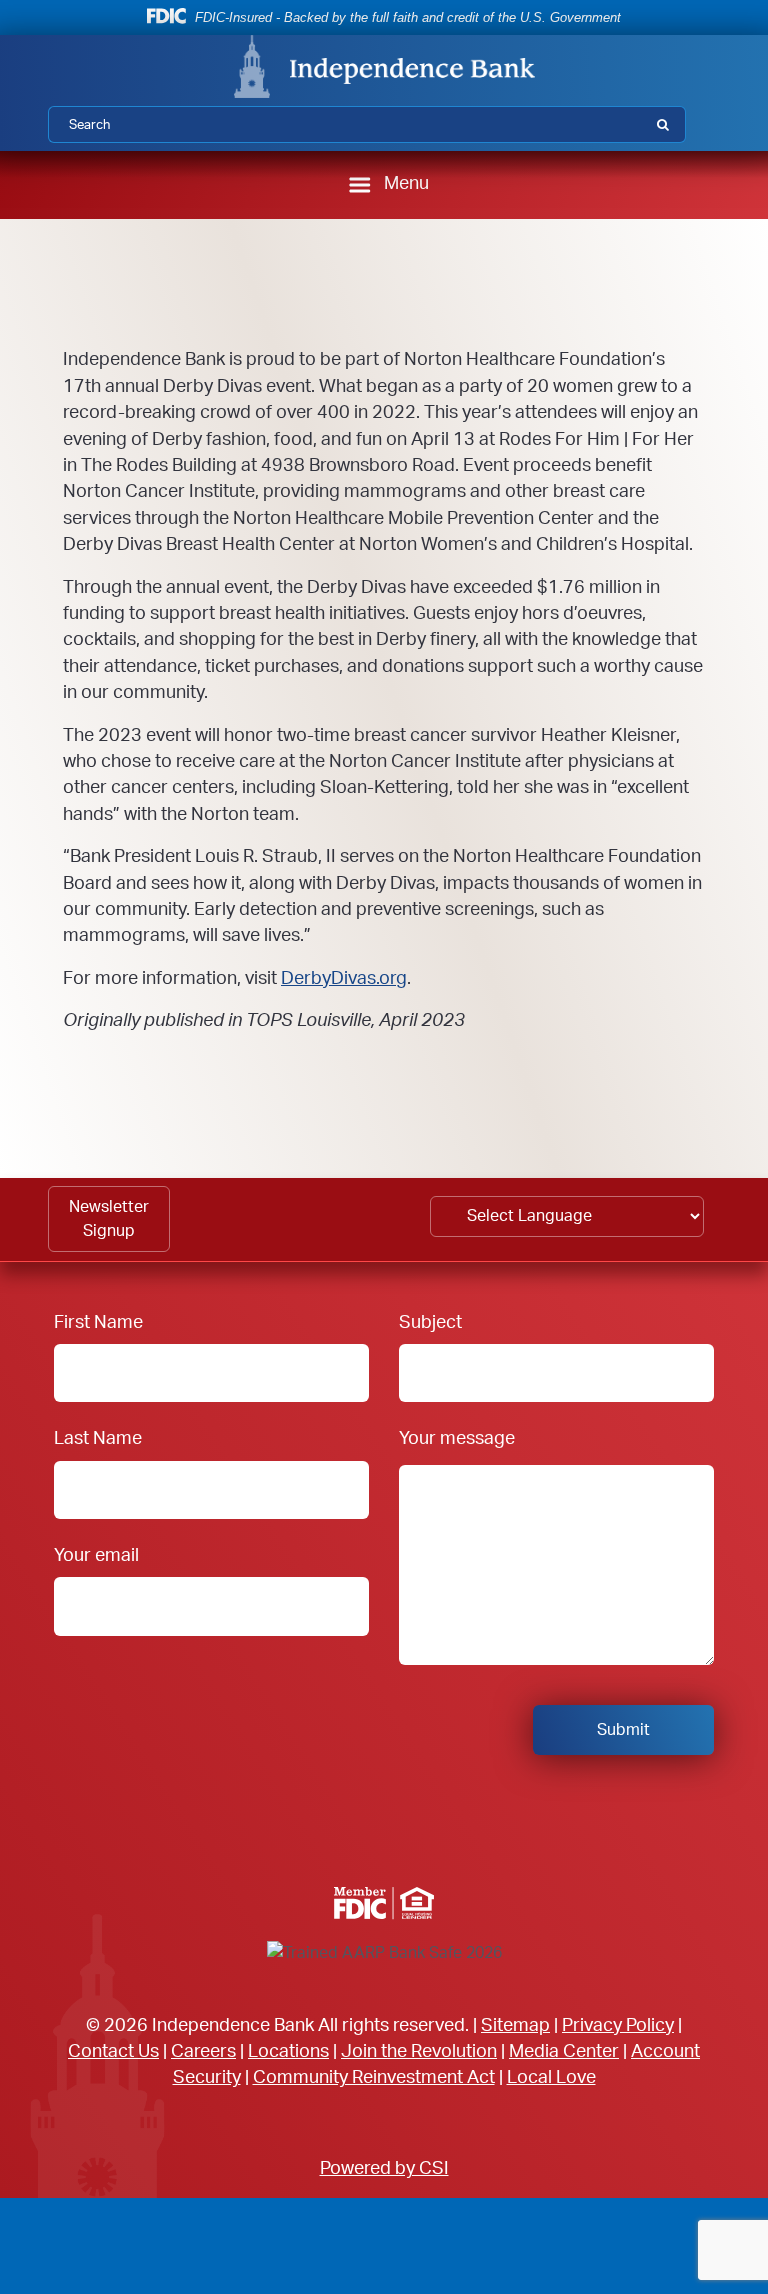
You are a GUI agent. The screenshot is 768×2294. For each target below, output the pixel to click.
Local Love (551, 2077)
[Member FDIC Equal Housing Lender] (384, 1903)
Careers (203, 2051)
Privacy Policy (618, 2025)
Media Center (564, 2051)
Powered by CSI (384, 2168)
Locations (288, 2051)
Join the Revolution (419, 2051)
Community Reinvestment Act (374, 2077)
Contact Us (113, 2051)
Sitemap (515, 2025)
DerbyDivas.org (344, 978)
